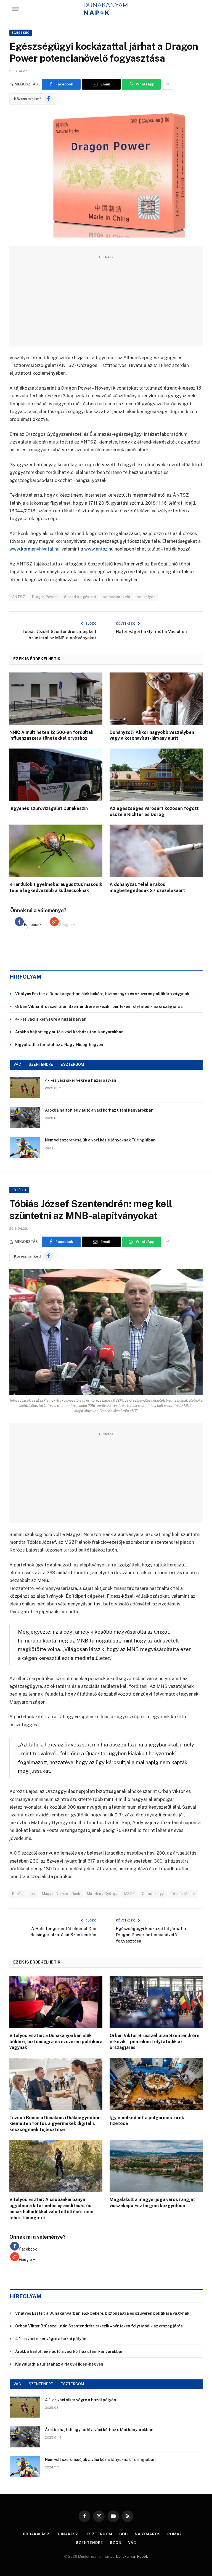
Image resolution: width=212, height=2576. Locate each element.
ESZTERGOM (72, 1064)
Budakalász (36, 2534)
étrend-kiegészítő (80, 597)
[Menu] (16, 9)
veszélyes (146, 597)
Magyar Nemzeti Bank (61, 1894)
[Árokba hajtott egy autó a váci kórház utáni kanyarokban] (25, 1117)
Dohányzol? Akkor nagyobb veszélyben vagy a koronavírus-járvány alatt (152, 735)
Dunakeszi (68, 2534)
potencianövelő (116, 597)
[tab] (28, 922)
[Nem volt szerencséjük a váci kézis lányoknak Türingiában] (25, 1147)
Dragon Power (45, 597)
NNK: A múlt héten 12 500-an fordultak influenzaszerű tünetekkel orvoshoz (51, 735)
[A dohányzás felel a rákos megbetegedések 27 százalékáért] (156, 851)
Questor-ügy (153, 1894)
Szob (116, 2543)
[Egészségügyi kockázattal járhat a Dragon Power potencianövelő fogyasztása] (106, 174)
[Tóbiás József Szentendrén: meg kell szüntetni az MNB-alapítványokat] (106, 1332)
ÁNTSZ (19, 597)
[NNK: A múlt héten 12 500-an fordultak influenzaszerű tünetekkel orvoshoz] (56, 699)
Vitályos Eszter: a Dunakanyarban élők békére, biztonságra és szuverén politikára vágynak (102, 994)
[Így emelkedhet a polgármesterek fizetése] (156, 2084)
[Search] (197, 9)
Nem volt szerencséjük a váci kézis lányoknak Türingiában (100, 1140)
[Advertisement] (106, 299)
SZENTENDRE (41, 1064)
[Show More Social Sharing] (168, 84)
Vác (132, 2543)
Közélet (19, 1190)
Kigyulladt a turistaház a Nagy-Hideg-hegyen (59, 1045)
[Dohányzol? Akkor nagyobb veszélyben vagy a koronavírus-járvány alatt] (156, 699)
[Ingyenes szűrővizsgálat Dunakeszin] (56, 775)
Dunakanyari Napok (132, 2557)
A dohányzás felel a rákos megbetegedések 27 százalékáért (147, 887)
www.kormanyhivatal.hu (34, 549)
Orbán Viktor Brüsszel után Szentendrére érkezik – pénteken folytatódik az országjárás (99, 1007)
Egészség (21, 33)
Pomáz (175, 2534)
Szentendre (89, 2543)
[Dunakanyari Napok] (106, 9)
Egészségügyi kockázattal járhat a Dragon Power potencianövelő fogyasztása (151, 1935)
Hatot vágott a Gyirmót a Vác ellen (151, 631)
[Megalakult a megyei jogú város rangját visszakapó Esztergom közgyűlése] (156, 2166)
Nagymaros (148, 2534)
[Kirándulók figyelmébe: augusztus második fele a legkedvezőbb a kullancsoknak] (56, 851)
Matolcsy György (102, 1894)
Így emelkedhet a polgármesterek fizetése (147, 2121)
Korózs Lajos (24, 1894)
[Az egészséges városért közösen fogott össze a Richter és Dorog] (156, 775)
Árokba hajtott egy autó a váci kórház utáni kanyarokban (69, 1032)
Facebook (33, 925)
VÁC (17, 1064)
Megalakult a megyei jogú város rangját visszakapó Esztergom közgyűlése (152, 2203)
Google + (67, 925)
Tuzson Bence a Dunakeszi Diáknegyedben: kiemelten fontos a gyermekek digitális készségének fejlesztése (55, 2124)
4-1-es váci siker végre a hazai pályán (51, 1019)
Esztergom (99, 2534)
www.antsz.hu (99, 549)
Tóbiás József (183, 1894)
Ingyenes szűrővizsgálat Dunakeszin (49, 808)
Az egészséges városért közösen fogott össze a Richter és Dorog (154, 811)
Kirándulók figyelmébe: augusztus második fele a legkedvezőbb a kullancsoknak (56, 887)
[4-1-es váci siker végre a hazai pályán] (25, 1088)
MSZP (130, 1894)
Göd (124, 2534)
